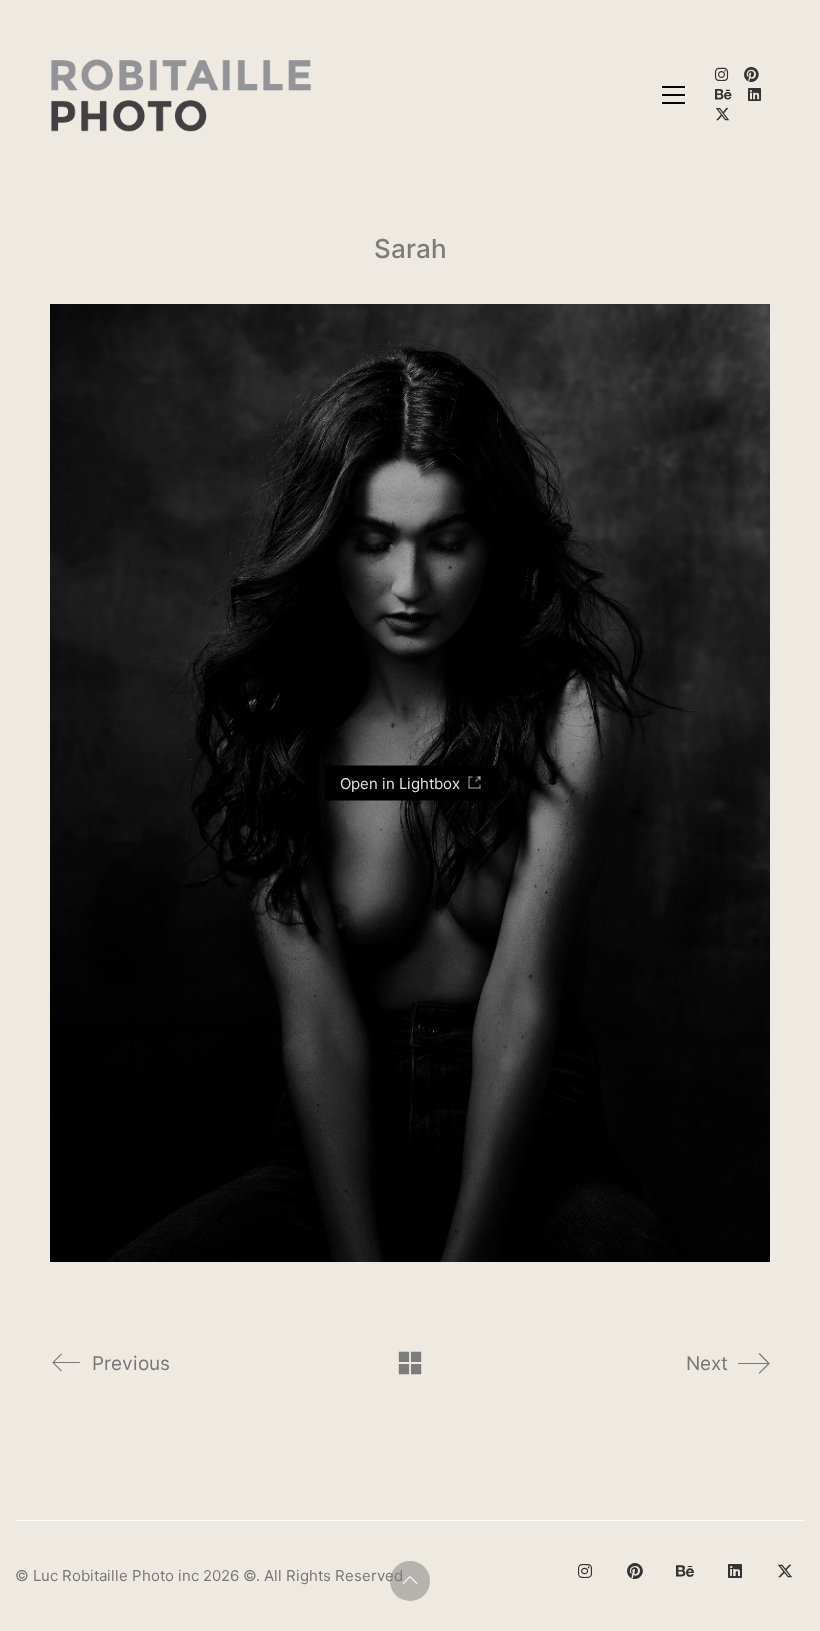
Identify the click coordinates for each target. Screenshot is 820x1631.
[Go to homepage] (182, 95)
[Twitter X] (785, 1571)
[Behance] (685, 1571)
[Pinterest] (635, 1571)
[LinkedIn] (735, 1571)
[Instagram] (585, 1571)
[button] (673, 95)
